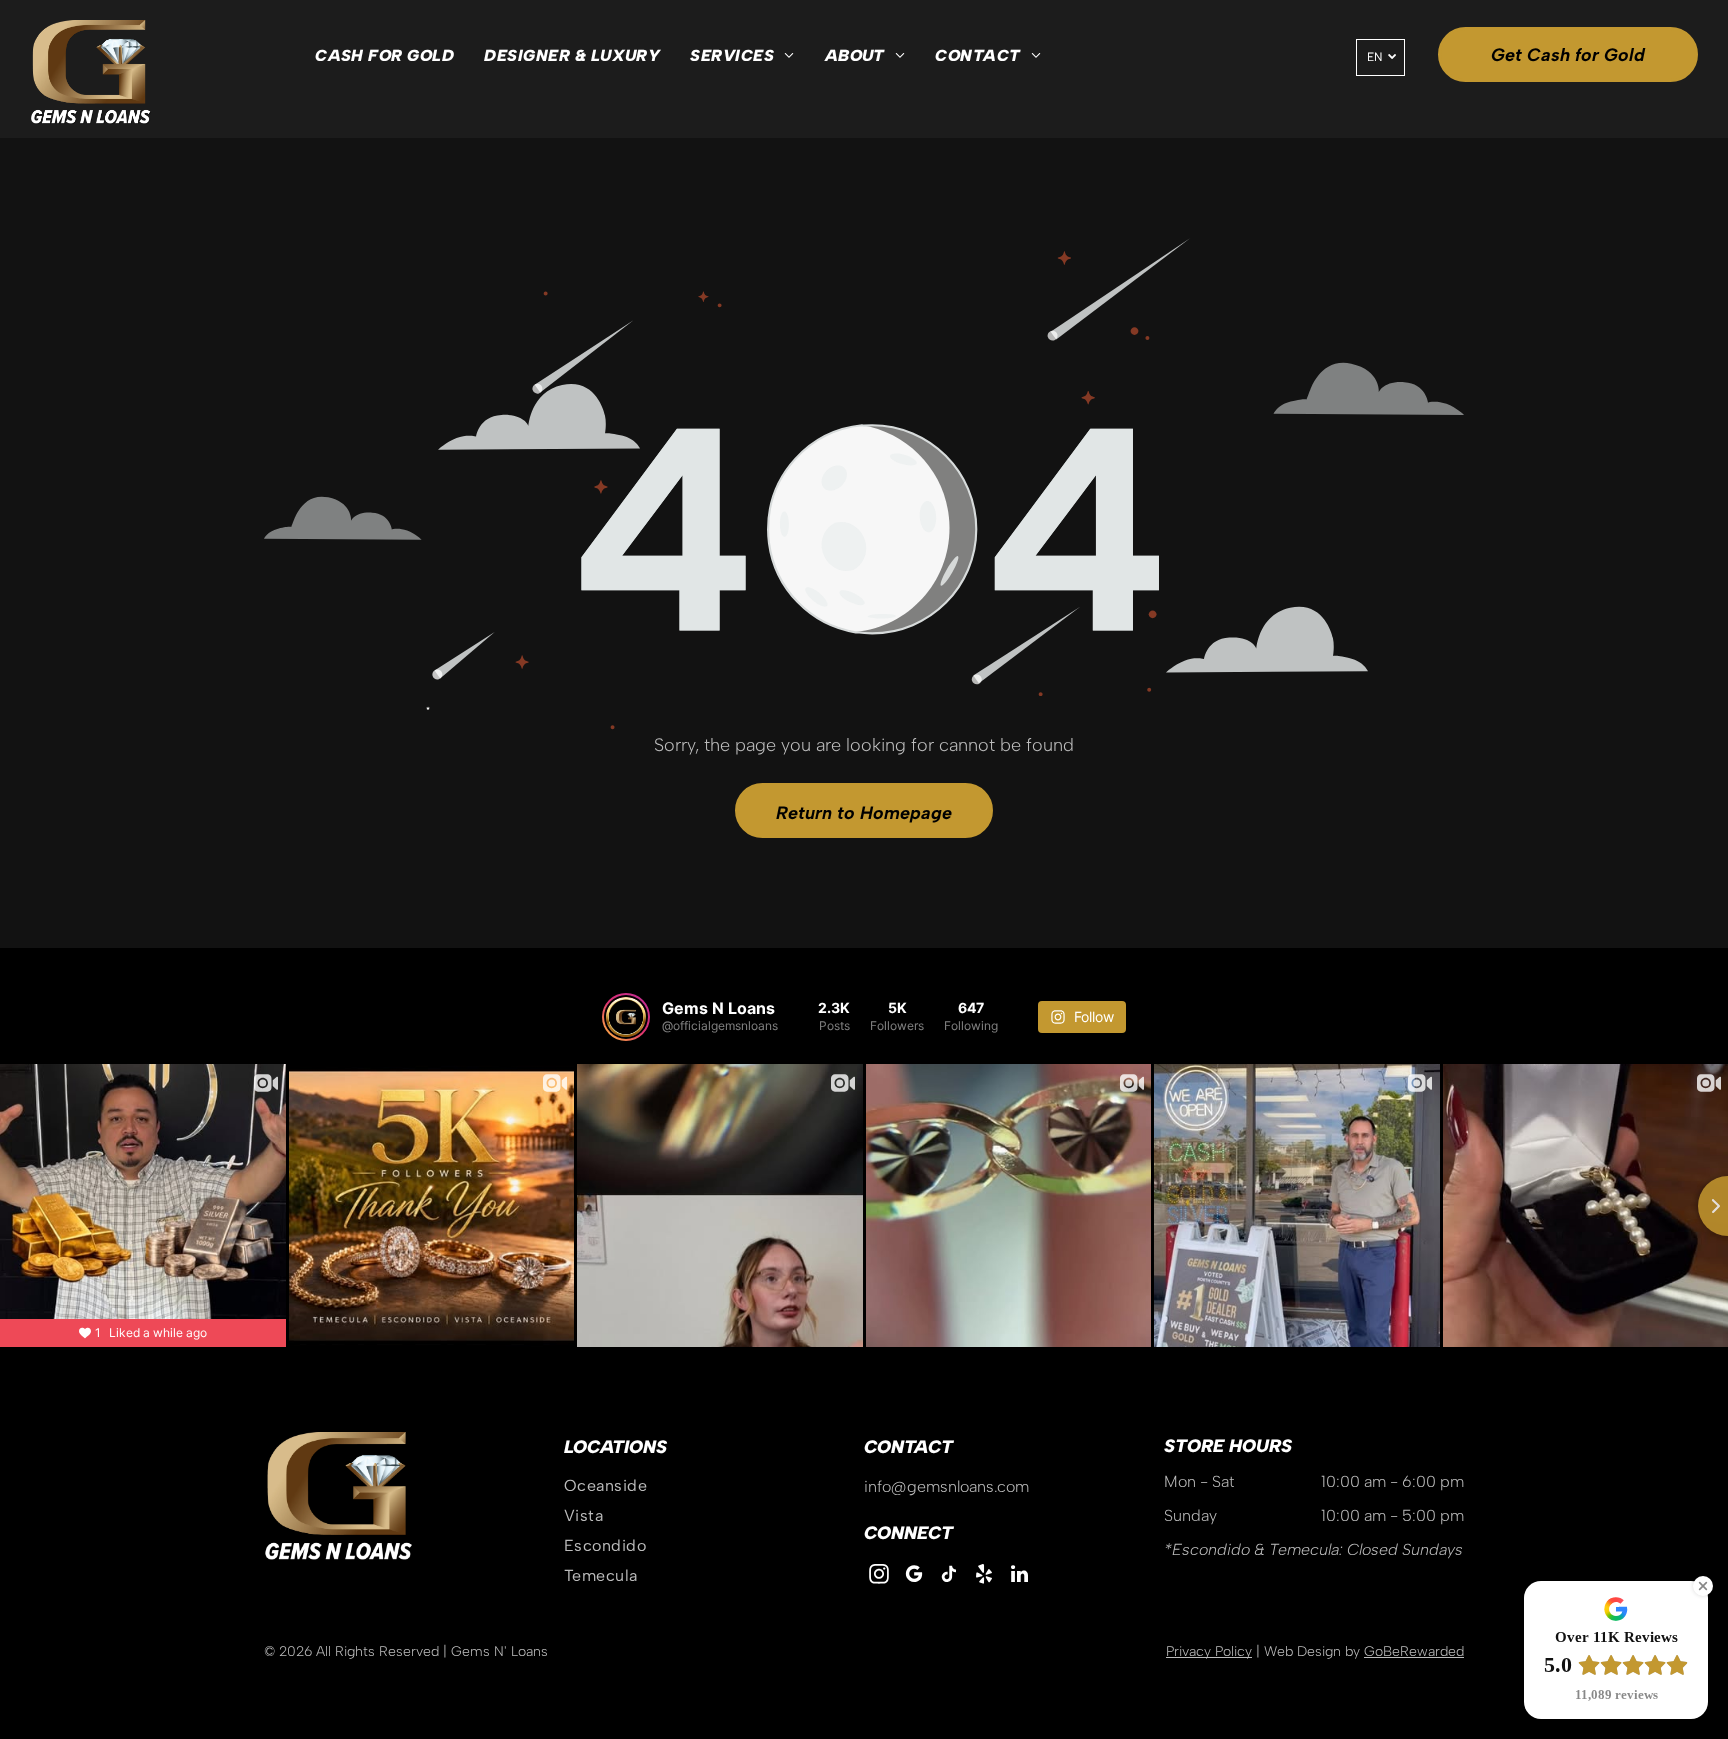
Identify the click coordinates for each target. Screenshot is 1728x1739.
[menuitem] (384, 56)
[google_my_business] (914, 1576)
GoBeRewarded (1414, 1651)
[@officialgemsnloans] (626, 1017)
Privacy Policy (1209, 1651)
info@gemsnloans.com (946, 1486)
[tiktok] (949, 1576)
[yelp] (984, 1576)
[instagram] (879, 1576)
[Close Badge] (1703, 1586)
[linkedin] (1019, 1576)
